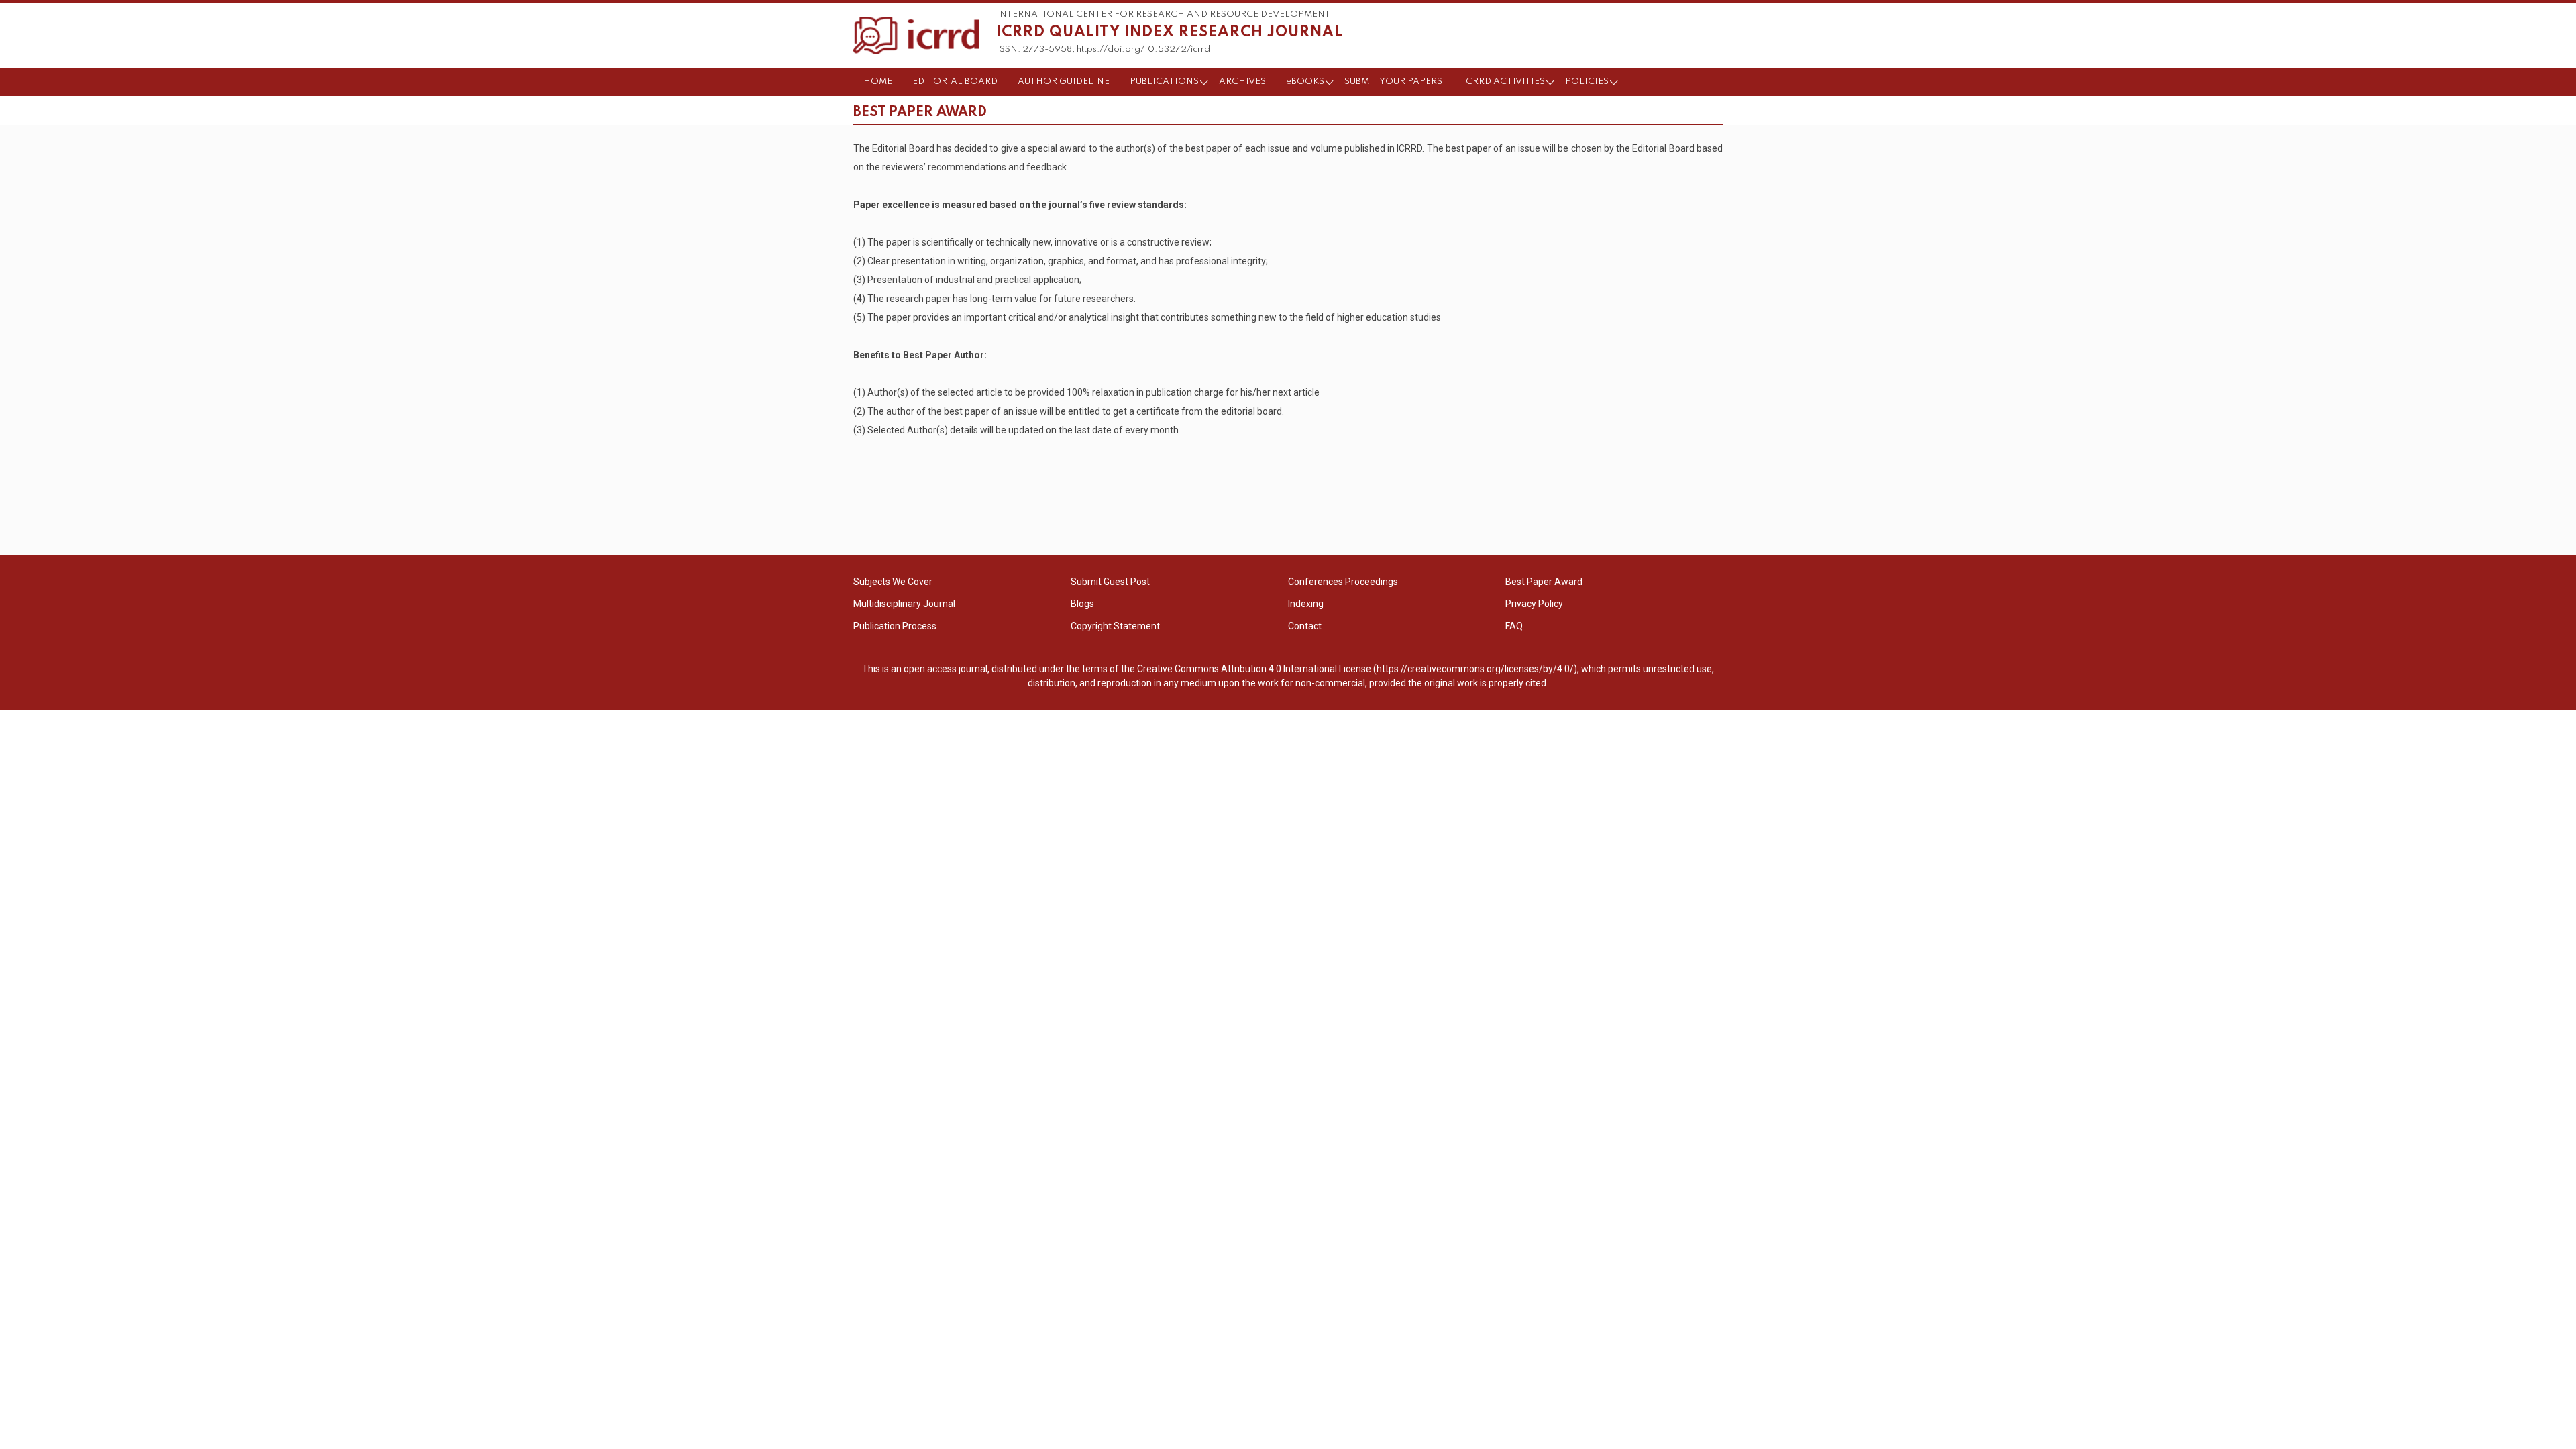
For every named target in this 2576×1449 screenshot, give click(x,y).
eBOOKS (1305, 82)
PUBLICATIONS (1164, 82)
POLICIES (1587, 82)
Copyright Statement (1115, 626)
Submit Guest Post (1110, 582)
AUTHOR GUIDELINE (1064, 82)
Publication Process (895, 626)
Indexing (1306, 604)
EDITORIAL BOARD (955, 82)
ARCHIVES (1242, 82)
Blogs (1082, 604)
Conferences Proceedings (1343, 582)
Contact (1305, 626)
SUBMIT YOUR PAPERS (1393, 82)
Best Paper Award (1544, 582)
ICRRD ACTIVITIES (1504, 82)
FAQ (1514, 626)
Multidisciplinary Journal (904, 604)
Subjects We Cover (893, 582)
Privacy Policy (1534, 604)
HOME (878, 82)
